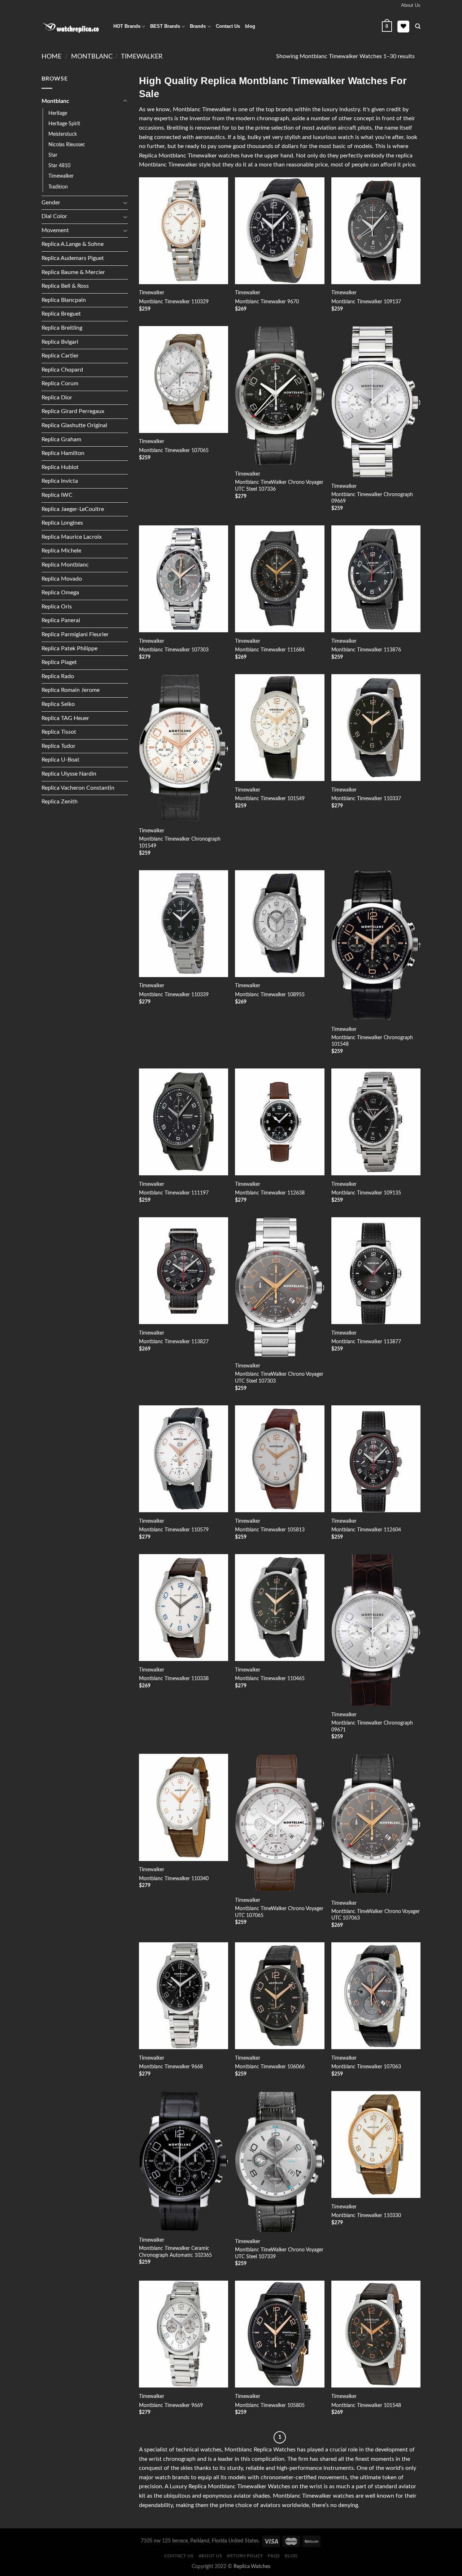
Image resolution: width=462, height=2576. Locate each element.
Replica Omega (60, 593)
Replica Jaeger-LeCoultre (73, 509)
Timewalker (142, 57)
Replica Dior (57, 398)
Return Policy (245, 2556)
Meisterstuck (63, 134)
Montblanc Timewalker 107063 (366, 2067)
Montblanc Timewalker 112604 (366, 1530)
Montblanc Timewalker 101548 (366, 2405)
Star (53, 155)
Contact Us (228, 26)
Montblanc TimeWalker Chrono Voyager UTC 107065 (279, 1912)
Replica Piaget (59, 662)
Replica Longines (62, 523)
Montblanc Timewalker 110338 (174, 1679)
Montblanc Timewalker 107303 (174, 650)
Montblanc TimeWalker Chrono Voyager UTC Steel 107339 (279, 2253)
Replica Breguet (61, 314)
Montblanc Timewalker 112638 (270, 1193)
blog (250, 26)
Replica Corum (60, 383)
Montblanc (92, 57)
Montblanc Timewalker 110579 (174, 1530)
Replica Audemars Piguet (73, 258)
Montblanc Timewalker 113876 (366, 650)
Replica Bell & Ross (65, 286)
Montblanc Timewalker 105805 (270, 2405)
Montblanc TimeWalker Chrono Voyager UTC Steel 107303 (279, 1378)
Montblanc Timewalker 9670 (267, 302)
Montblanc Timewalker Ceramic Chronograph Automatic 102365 (175, 2252)
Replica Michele (61, 551)
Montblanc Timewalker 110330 (366, 2215)
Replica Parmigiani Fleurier (75, 634)
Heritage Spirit (64, 124)
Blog (291, 2556)
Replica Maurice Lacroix (72, 537)
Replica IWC (57, 495)
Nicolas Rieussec (67, 145)
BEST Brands (165, 26)
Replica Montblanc (65, 565)
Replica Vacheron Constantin (78, 788)
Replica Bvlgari (60, 342)
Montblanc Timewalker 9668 (171, 2067)
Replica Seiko (58, 704)
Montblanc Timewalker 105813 (270, 1530)
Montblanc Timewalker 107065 (174, 450)
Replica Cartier (60, 356)
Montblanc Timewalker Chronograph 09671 (372, 1726)
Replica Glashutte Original (74, 425)
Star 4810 (59, 166)
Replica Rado (58, 676)
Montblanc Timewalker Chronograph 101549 (180, 842)
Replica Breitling (62, 328)
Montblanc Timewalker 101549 (270, 799)
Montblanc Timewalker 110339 (174, 995)
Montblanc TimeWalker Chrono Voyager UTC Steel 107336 (279, 486)
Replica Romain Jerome (71, 690)
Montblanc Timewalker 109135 (366, 1193)
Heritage (58, 113)
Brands (198, 26)
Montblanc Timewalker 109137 (366, 302)
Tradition (58, 187)
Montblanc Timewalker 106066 (270, 2067)
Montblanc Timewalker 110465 (270, 1679)
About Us (210, 2556)
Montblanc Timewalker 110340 (174, 1879)
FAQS (274, 2556)
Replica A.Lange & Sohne (73, 244)
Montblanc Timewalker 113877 (366, 1342)
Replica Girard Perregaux (73, 411)
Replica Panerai (61, 620)
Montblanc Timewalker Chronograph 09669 (372, 498)
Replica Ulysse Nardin (69, 774)
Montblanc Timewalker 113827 (174, 1342)
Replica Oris (57, 607)
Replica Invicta (60, 481)
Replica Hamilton (63, 453)
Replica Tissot (59, 732)
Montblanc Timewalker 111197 (174, 1193)
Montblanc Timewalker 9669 (171, 2405)
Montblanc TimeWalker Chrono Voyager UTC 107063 (376, 1915)
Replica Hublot (60, 467)
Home (51, 57)
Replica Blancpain (64, 300)
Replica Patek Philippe (69, 649)
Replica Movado (62, 579)
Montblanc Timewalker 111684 (270, 650)
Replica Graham (61, 439)
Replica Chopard (62, 370)
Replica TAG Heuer (65, 718)
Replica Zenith (60, 802)
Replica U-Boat (60, 760)
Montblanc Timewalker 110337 (366, 799)
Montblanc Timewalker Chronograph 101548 (372, 1041)
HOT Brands (127, 26)
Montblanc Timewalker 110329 (174, 302)
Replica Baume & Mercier (73, 272)
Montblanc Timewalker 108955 (270, 995)
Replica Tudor (58, 746)
